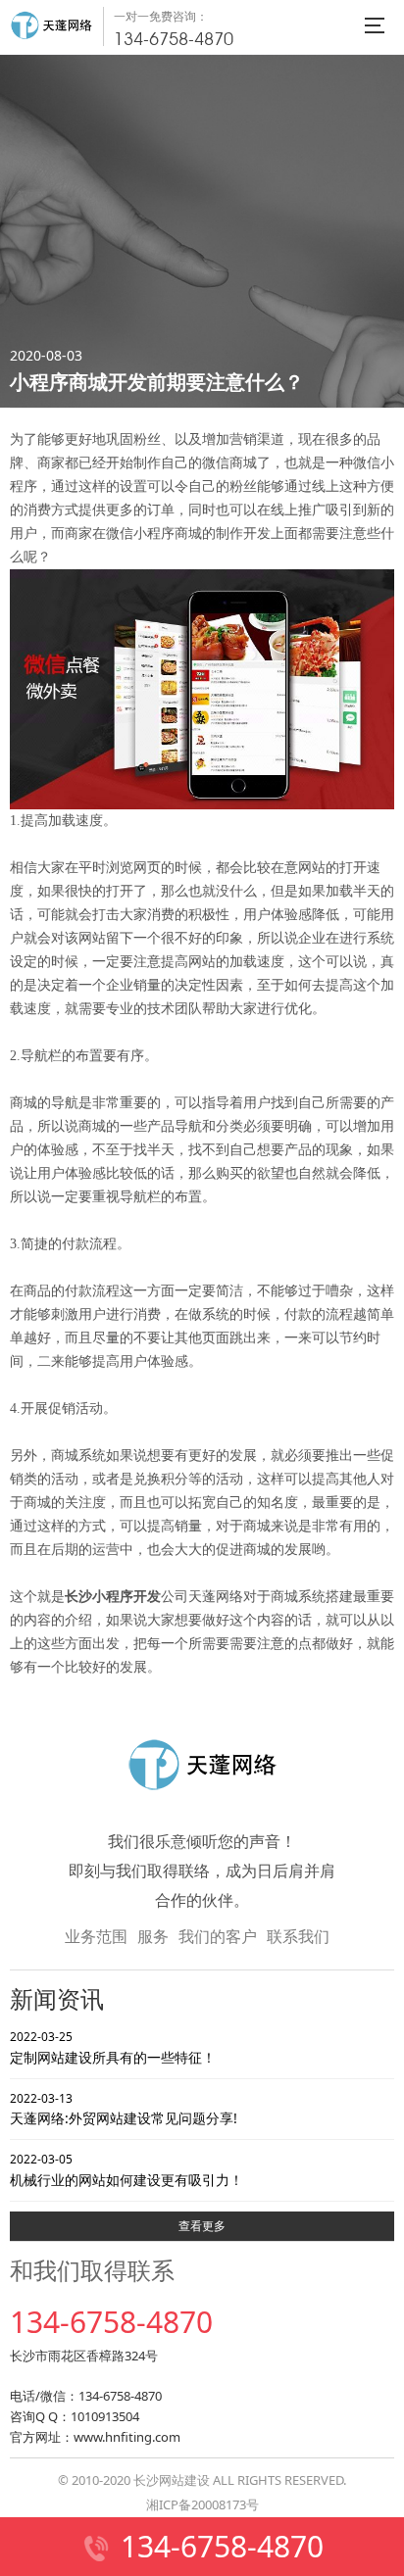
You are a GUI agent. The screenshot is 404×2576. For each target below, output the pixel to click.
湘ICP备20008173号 (202, 2504)
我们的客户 (218, 1936)
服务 (153, 1936)
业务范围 (96, 1936)
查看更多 (202, 2226)
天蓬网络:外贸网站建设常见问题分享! (124, 2109)
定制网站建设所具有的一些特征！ (113, 2047)
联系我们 (298, 1936)
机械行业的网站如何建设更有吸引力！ (126, 2169)
